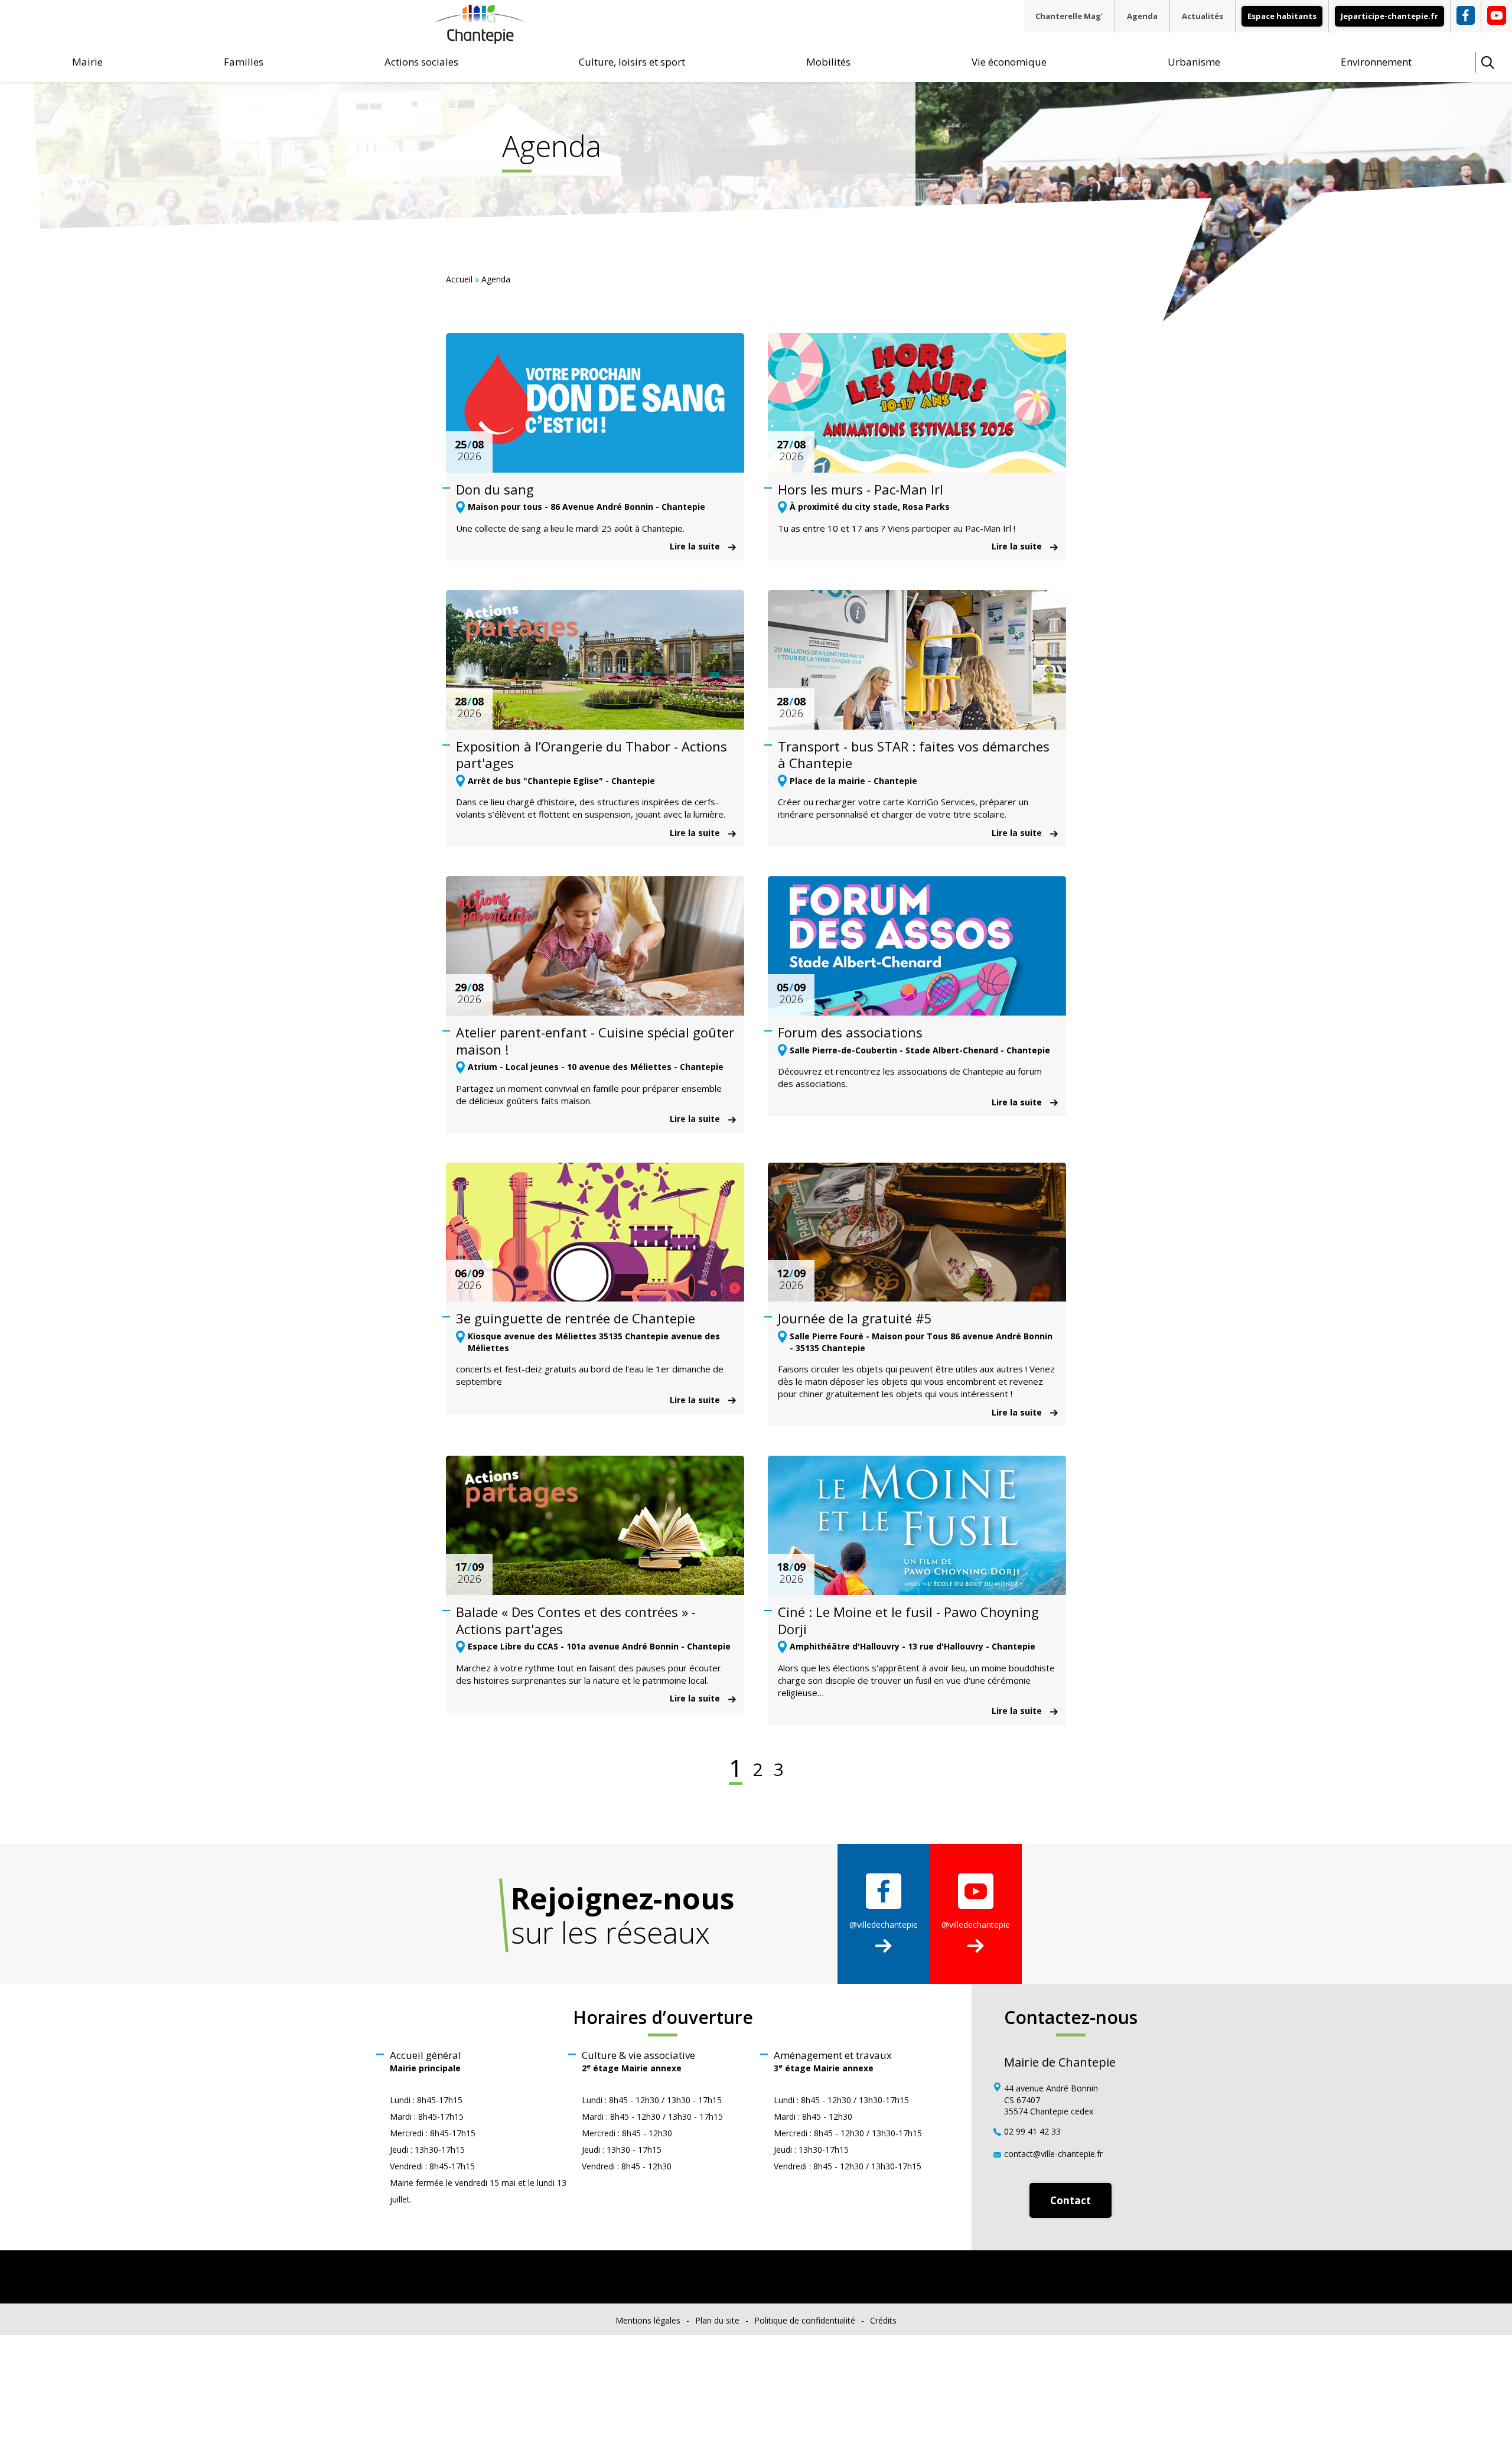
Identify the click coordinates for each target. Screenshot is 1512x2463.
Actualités (1203, 16)
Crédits (883, 2320)
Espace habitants (1282, 16)
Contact (1071, 2200)
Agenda (1142, 16)
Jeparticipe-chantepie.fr (1389, 16)
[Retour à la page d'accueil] (480, 39)
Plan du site (717, 2320)
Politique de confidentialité (805, 2320)
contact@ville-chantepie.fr (1053, 2153)
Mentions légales (648, 2320)
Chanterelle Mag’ (1069, 16)
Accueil (459, 279)
